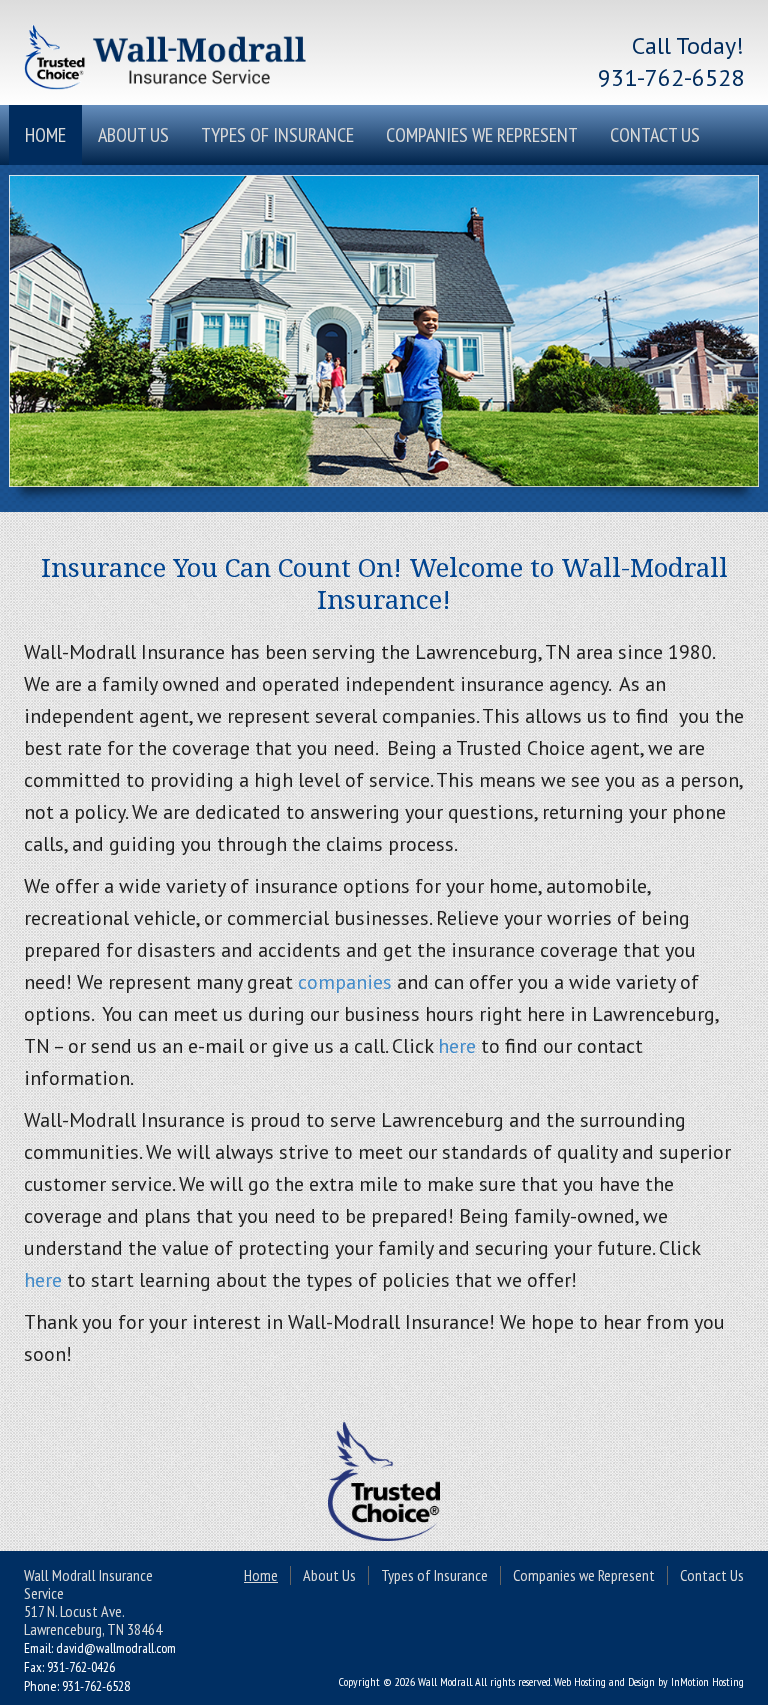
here (457, 1046)
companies (345, 982)
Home (45, 135)
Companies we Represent (482, 135)
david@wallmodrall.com (116, 1648)
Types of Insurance (277, 135)
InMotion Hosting (707, 1681)
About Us (133, 135)
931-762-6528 (671, 77)
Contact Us (655, 135)
